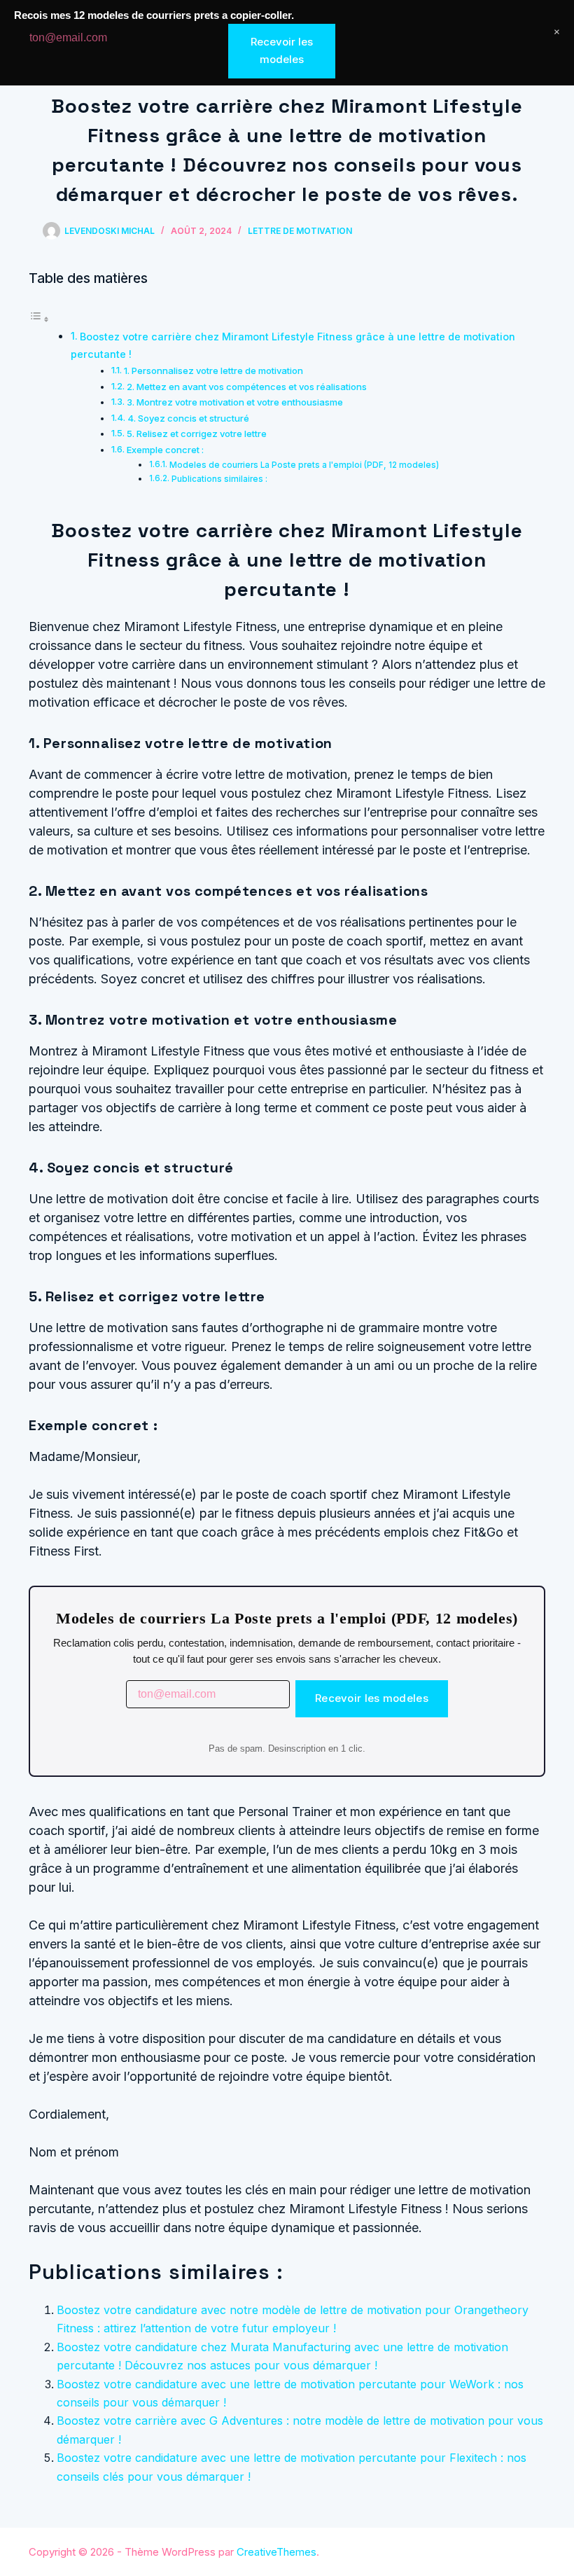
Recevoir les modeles (372, 1698)
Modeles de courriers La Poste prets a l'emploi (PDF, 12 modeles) (304, 465)
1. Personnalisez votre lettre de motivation (213, 371)
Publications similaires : (219, 479)
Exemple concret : (165, 450)
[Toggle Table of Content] (39, 319)
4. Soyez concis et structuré (188, 418)
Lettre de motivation (300, 231)
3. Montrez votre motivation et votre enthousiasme (235, 402)
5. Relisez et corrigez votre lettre (197, 434)
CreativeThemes (276, 2552)
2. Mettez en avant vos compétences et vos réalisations (247, 387)
